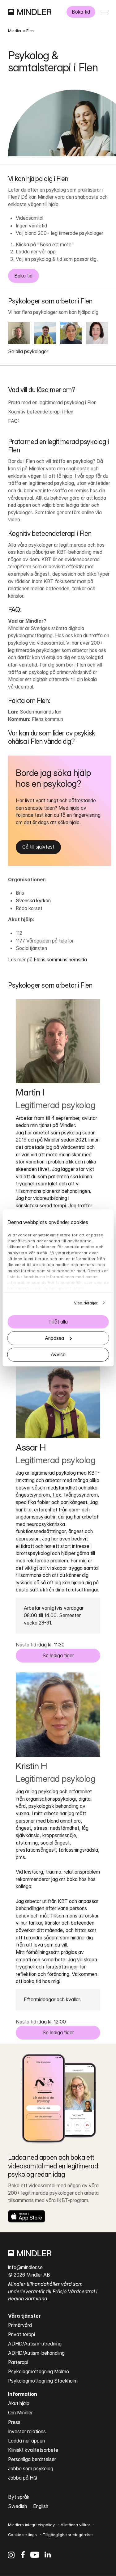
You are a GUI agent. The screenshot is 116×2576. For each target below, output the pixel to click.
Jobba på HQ (23, 2478)
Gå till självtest (38, 847)
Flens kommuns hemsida (60, 960)
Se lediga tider (58, 1656)
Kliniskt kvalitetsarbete (33, 2450)
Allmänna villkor (75, 2525)
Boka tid (81, 12)
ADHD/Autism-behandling (36, 2353)
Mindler (15, 31)
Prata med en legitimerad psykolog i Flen (52, 402)
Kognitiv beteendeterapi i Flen (41, 412)
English (41, 2506)
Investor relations (27, 2432)
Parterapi (18, 2362)
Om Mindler (20, 2413)
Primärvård (20, 2325)
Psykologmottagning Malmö (39, 2372)
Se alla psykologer (28, 352)
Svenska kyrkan (33, 901)
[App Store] (27, 2216)
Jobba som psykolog (31, 2469)
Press (14, 2422)
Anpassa (54, 1338)
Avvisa (58, 1355)
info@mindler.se (25, 2267)
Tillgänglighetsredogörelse (68, 2535)
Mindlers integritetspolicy (31, 2525)
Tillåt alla (58, 1322)
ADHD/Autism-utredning (35, 2344)
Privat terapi (21, 2334)
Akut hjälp (19, 2403)
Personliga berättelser (32, 2459)
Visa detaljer (86, 1303)
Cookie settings (22, 2535)
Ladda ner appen (26, 2441)
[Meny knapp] (104, 12)
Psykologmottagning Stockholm (43, 2381)
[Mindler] (30, 12)
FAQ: (13, 421)
